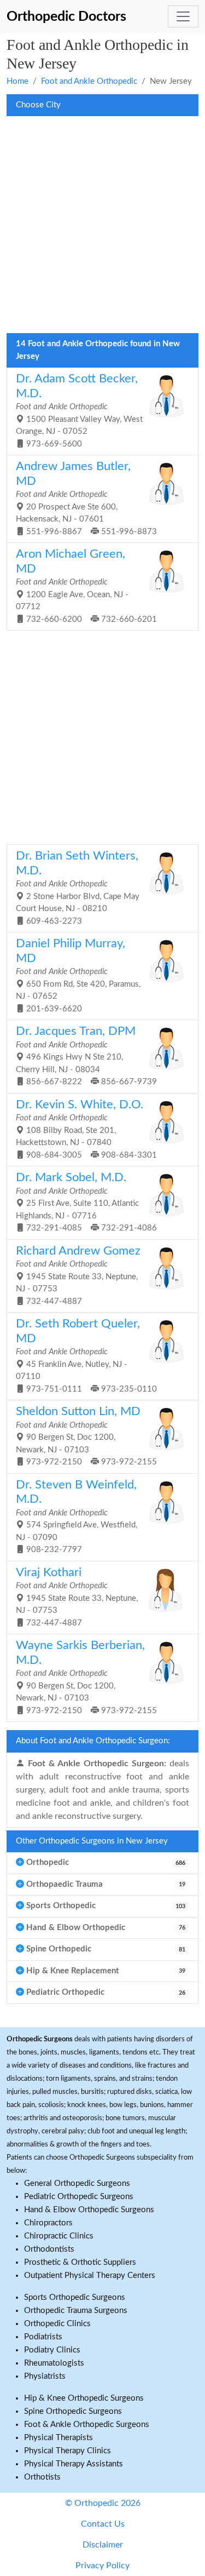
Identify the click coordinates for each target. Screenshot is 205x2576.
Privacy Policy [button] (102, 2566)
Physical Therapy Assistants (74, 2464)
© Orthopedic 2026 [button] (103, 2503)
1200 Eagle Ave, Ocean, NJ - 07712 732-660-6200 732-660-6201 (86, 586)
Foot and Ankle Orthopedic (89, 81)
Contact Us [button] (103, 2524)
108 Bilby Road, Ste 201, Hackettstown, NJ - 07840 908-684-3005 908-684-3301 (86, 1129)
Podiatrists (43, 2337)
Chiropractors (48, 2223)
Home (17, 81)
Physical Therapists (58, 2438)
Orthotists (42, 2477)
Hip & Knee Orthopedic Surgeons (84, 2398)
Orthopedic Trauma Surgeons (76, 2311)
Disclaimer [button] (103, 2545)
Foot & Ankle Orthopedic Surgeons (87, 2425)
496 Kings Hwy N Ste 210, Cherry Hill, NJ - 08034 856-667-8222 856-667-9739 (86, 1056)
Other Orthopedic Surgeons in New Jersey (92, 1841)
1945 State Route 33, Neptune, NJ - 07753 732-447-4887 (78, 1275)
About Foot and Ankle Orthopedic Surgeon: (93, 1741)
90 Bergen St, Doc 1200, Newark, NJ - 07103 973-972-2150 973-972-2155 (86, 1436)
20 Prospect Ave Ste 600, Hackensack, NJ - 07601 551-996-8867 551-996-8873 (86, 498)
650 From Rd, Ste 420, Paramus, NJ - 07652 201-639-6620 (78, 975)
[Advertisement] (102, 228)
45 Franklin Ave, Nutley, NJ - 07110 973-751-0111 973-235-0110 (86, 1356)
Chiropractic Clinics (59, 2236)
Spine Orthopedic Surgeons (73, 2411)
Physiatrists (45, 2376)
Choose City (38, 105)
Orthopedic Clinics (57, 2324)
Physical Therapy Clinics (68, 2451)
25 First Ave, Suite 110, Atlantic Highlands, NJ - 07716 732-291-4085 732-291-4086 (86, 1202)
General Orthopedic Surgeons (77, 2183)
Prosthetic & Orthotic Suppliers (80, 2262)
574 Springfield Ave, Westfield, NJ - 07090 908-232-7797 (77, 1517)
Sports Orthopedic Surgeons (75, 2297)
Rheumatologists (54, 2363)
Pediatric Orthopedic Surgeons (79, 2197)
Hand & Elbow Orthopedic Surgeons (89, 2210)
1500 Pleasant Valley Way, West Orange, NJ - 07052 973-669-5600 (79, 411)
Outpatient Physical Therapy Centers (90, 2276)
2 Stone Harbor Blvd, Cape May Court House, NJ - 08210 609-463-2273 (78, 888)
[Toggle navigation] (183, 16)
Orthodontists (49, 2249)
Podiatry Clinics (52, 2350)
